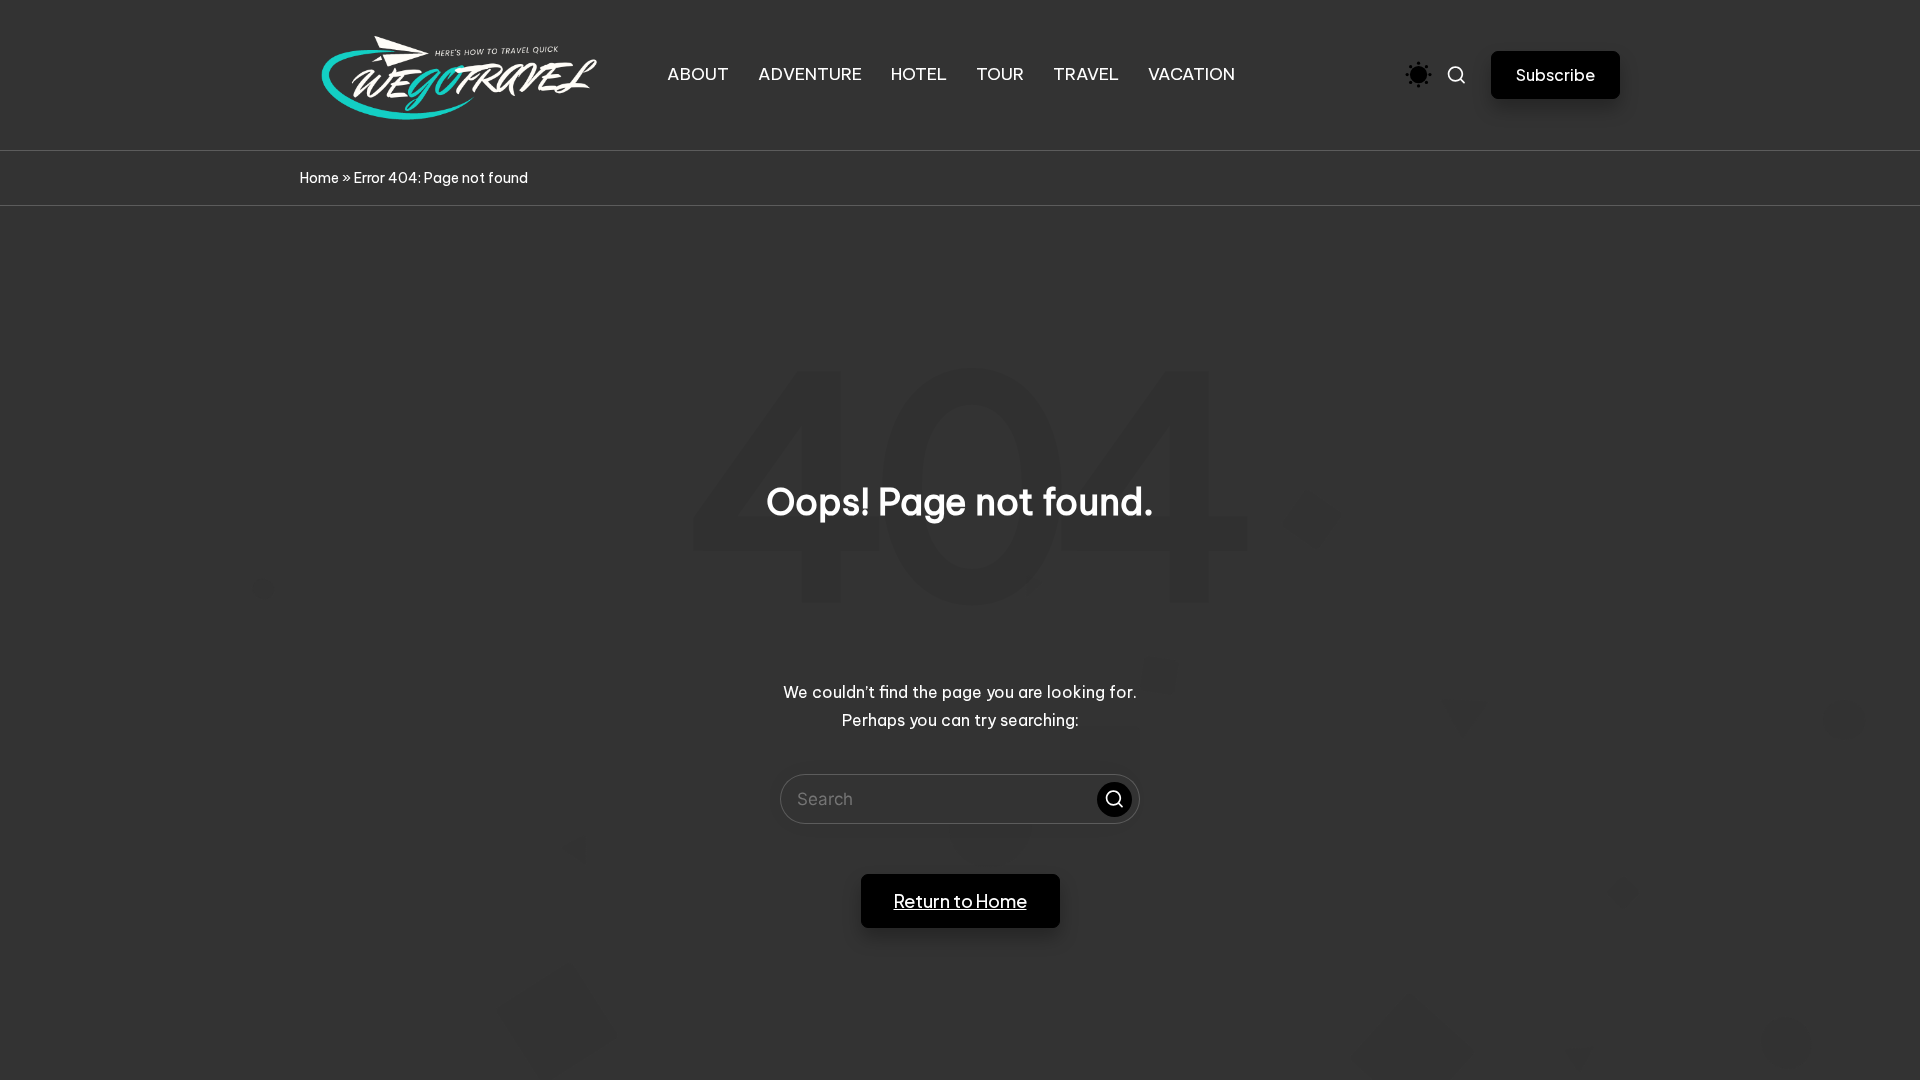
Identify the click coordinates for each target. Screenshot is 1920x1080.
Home (319, 178)
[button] (1555, 74)
